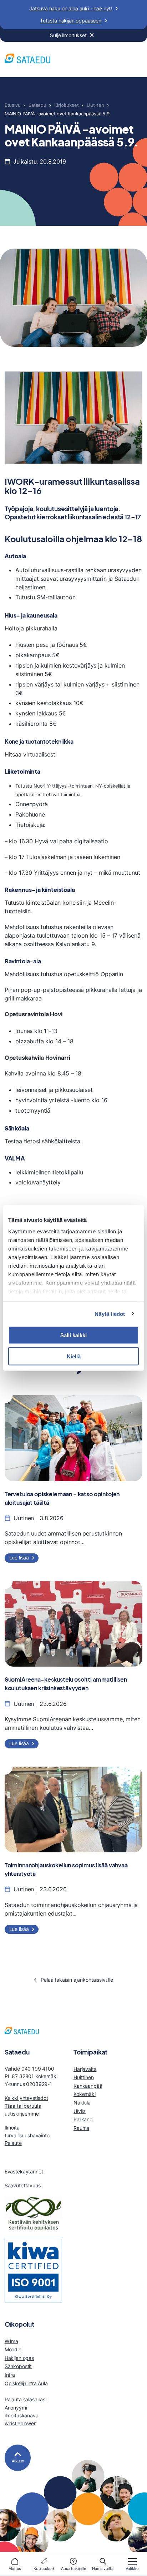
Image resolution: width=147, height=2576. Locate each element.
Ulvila (80, 2111)
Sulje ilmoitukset (68, 35)
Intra (10, 2375)
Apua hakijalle (73, 2568)
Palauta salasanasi (26, 2399)
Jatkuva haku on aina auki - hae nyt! (71, 8)
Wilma (11, 2341)
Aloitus (15, 2568)
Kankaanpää (88, 2086)
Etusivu (13, 105)
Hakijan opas (19, 2358)
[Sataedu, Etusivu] (27, 59)
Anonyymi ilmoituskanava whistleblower (22, 2415)
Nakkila (82, 2103)
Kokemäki (85, 2094)
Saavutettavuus (23, 2185)
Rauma (81, 2128)
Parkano (83, 2119)
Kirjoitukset (66, 105)
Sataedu (37, 105)
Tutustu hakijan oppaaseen (71, 21)
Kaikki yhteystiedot (26, 2098)
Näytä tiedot (110, 1314)
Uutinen (95, 105)
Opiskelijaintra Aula (26, 2383)
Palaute (13, 2143)
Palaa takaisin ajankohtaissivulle (77, 1980)
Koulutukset (44, 2568)
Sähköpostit (18, 2366)
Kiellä (74, 1356)
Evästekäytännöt (24, 2171)
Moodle (13, 2349)
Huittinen (84, 2077)
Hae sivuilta (103, 2568)
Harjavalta (85, 2069)
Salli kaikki (73, 1335)
